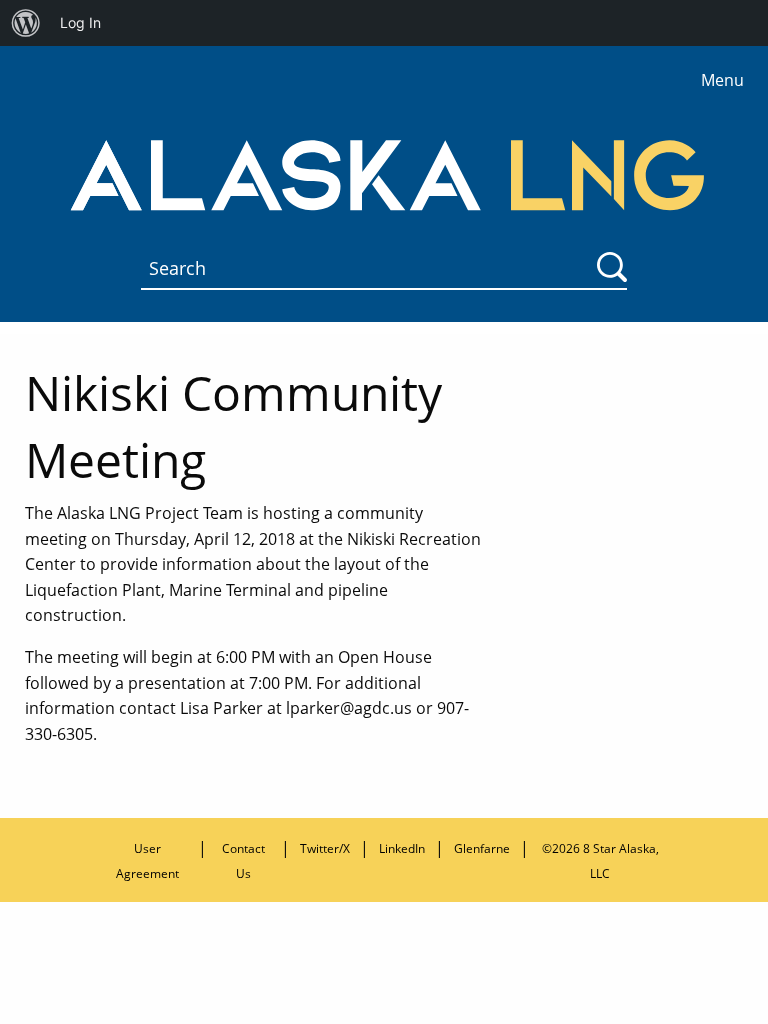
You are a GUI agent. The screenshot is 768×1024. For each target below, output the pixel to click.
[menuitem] (26, 23)
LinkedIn (402, 848)
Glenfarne (482, 848)
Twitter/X (325, 848)
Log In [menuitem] (80, 22)
